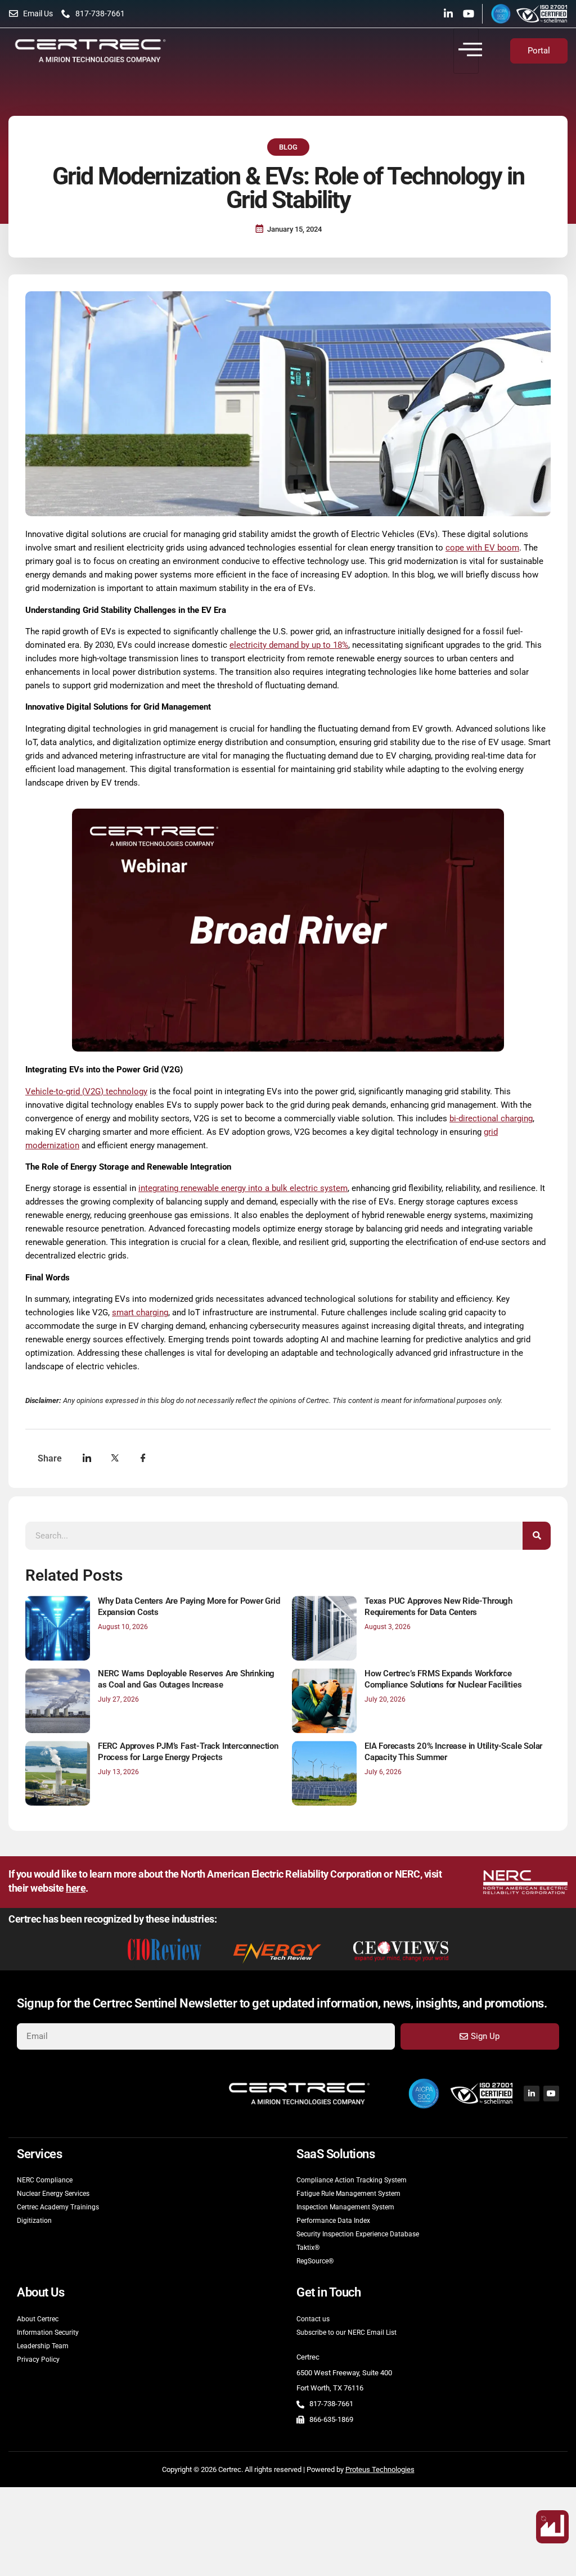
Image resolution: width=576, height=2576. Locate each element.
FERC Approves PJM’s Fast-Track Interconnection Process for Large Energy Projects (188, 1752)
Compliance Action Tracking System (352, 2180)
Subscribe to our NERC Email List (346, 2333)
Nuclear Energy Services (53, 2194)
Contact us (313, 2319)
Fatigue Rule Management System (348, 2194)
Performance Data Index (333, 2221)
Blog (288, 147)
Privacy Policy (38, 2360)
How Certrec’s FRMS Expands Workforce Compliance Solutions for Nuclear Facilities (443, 1679)
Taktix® (308, 2248)
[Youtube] (469, 13)
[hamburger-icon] (466, 51)
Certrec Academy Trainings (58, 2207)
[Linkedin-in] (448, 13)
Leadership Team (43, 2346)
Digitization (34, 2221)
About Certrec (38, 2319)
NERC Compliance (45, 2180)
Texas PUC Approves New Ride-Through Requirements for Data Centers (438, 1607)
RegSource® (315, 2261)
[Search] (537, 1536)
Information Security (48, 2333)
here (76, 1888)
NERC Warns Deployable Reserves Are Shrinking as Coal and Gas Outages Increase (186, 1679)
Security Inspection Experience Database (358, 2234)
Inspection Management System (345, 2207)
